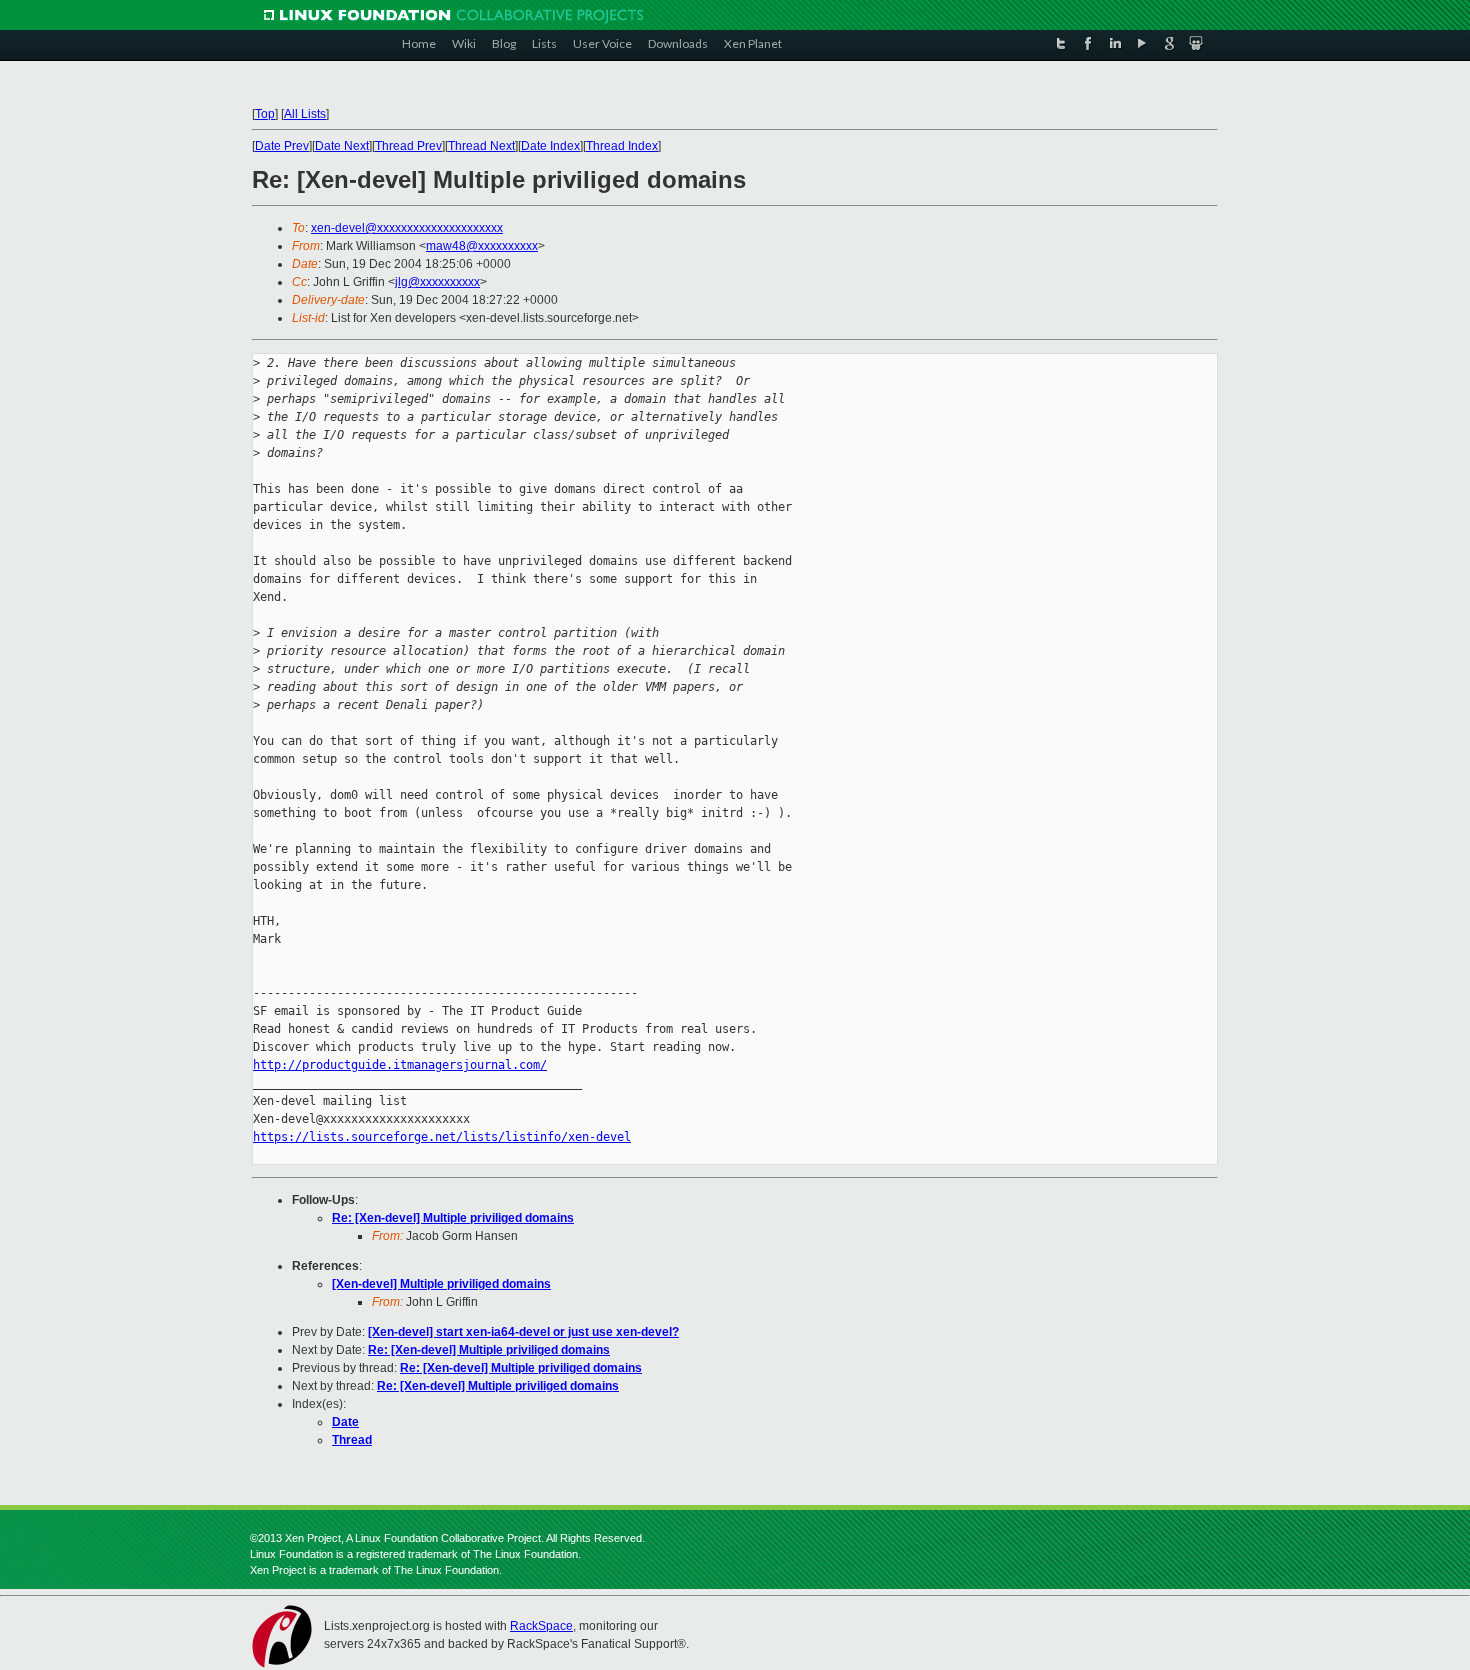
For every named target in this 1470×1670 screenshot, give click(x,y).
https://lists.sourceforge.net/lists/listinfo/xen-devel (442, 1137)
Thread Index (622, 146)
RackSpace (541, 1626)
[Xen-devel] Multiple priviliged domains (441, 1284)
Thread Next (481, 146)
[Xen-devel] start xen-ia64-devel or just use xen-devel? (523, 1332)
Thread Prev (408, 146)
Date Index (550, 146)
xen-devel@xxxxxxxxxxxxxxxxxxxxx (407, 228)
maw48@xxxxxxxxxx (482, 246)
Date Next (342, 146)
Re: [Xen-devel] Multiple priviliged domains (453, 1218)
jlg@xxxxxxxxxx (437, 282)
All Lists (305, 114)
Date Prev (282, 146)
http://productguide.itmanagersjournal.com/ (400, 1065)
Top (265, 114)
